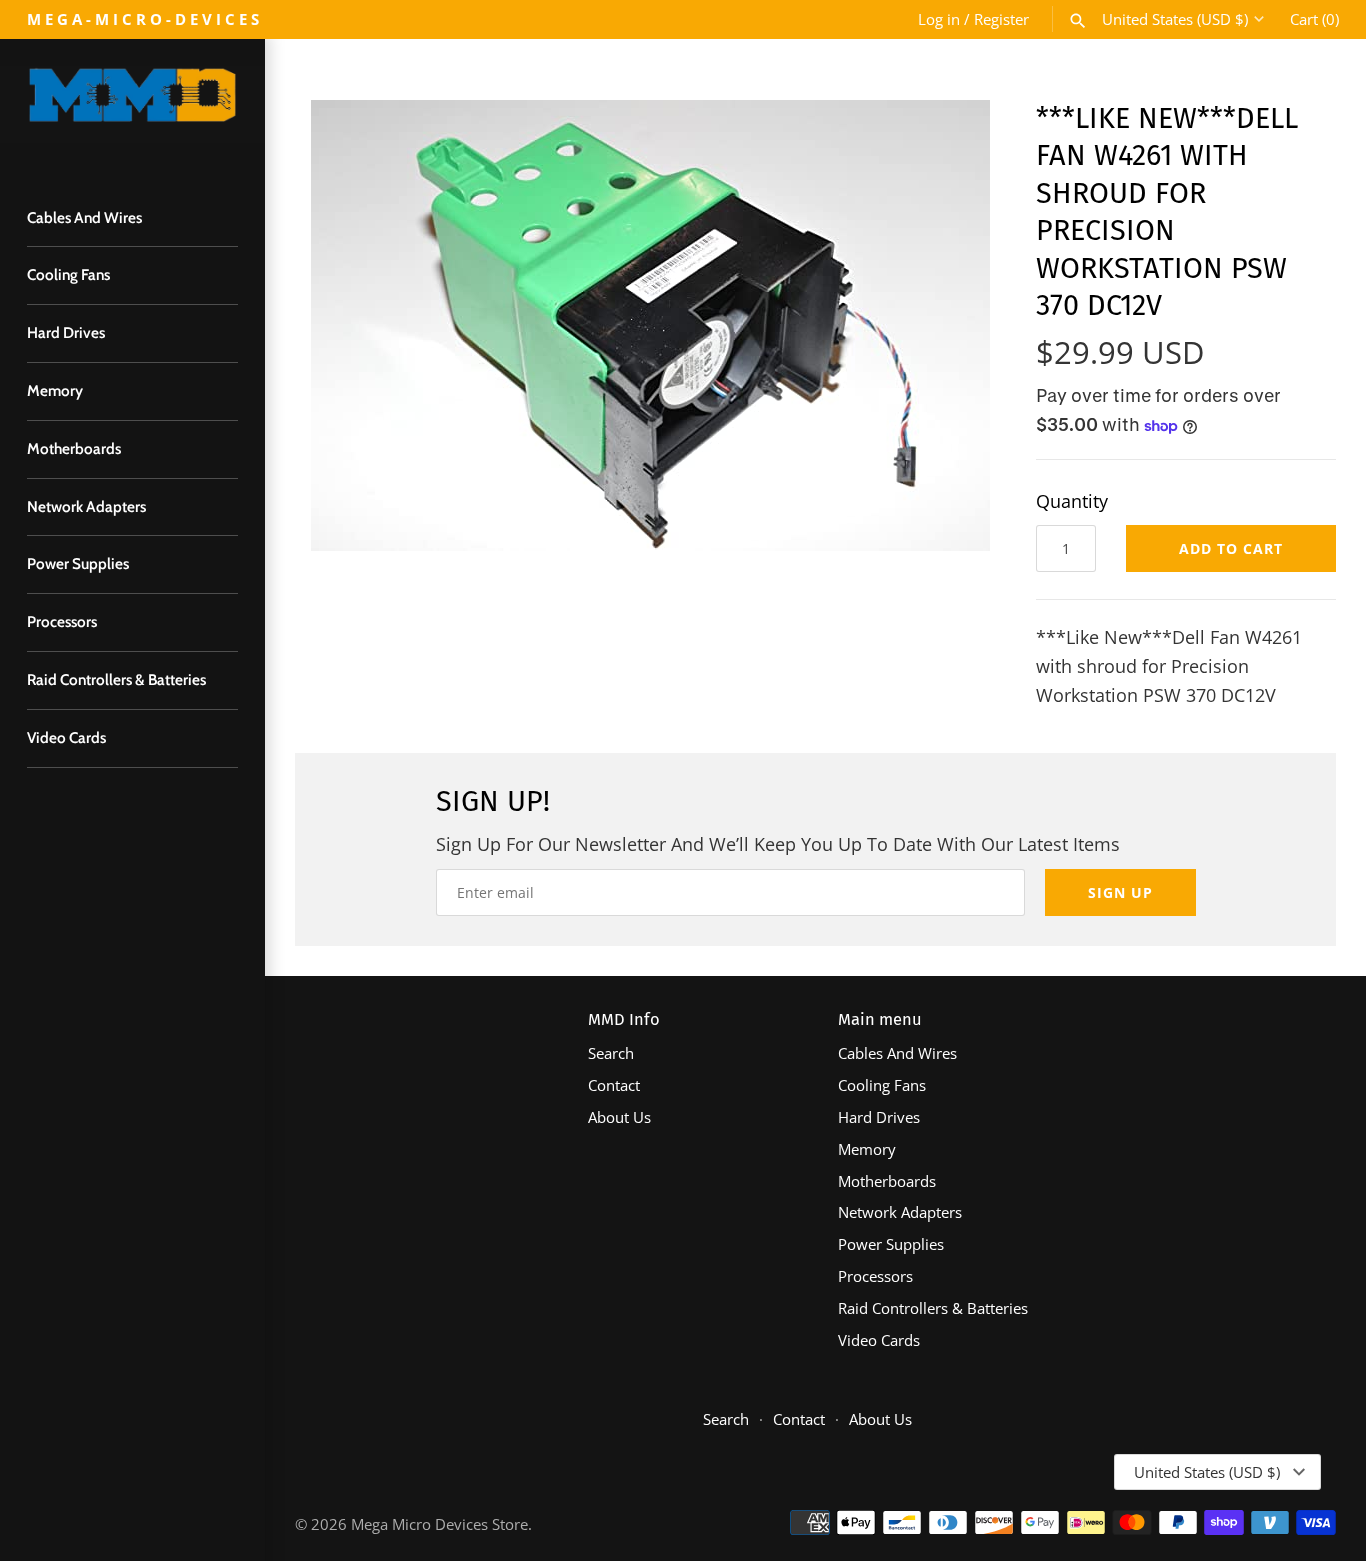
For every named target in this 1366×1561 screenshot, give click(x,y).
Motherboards (74, 448)
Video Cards (66, 737)
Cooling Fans (68, 274)
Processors (62, 621)
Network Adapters (86, 506)
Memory (55, 390)
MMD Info (624, 1019)
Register (1001, 19)
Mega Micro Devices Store (439, 1524)
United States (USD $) (1175, 19)
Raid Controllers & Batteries (116, 679)
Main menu (880, 1019)
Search (611, 1053)
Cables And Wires (84, 217)
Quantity (1072, 501)
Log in (939, 19)
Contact (614, 1085)
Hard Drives (66, 332)
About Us (619, 1117)
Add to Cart (1231, 548)
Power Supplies (78, 563)
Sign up (1120, 892)
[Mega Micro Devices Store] (132, 104)
